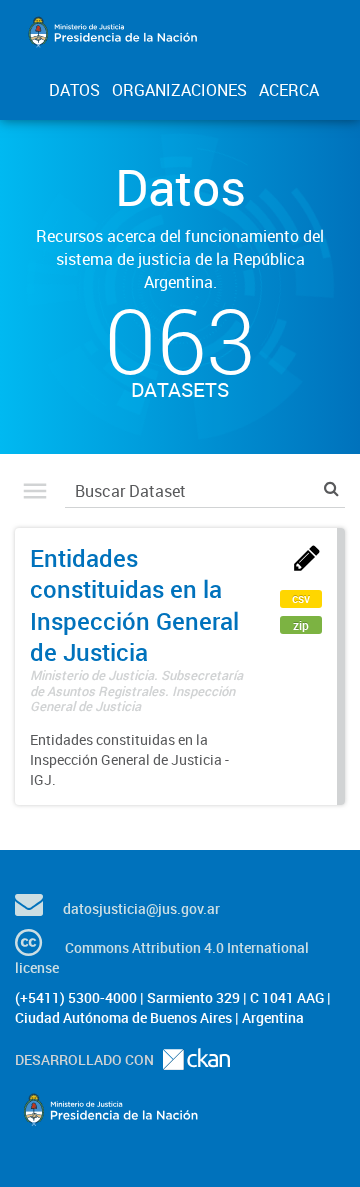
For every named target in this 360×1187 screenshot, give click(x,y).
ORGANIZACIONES (179, 90)
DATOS (74, 90)
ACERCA (289, 90)
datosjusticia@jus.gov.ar (141, 908)
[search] (331, 488)
